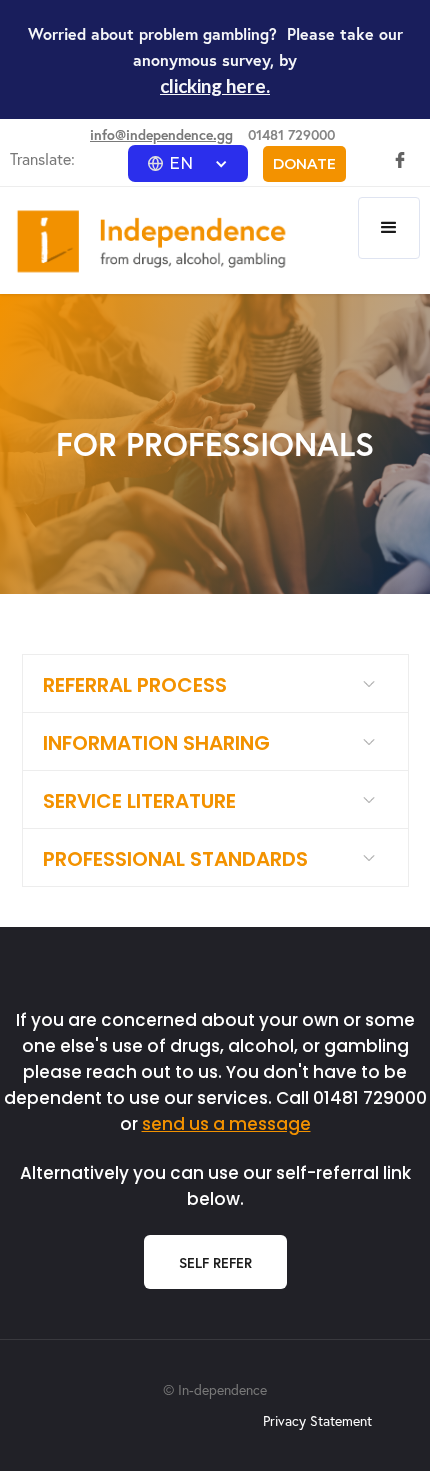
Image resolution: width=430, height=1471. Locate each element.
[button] (188, 163)
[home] (146, 241)
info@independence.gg (161, 134)
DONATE (304, 164)
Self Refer (215, 1262)
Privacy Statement (317, 1420)
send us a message (226, 1124)
